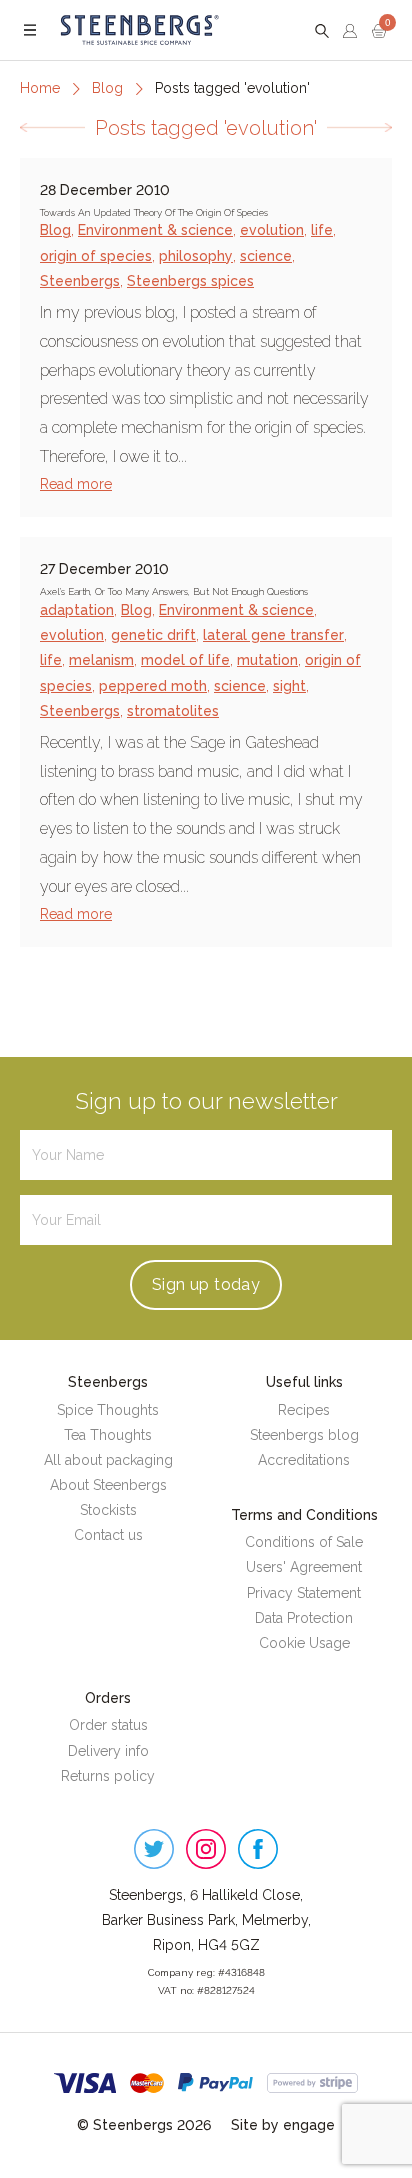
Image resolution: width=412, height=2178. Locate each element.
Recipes (304, 1410)
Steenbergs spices (190, 281)
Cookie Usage (304, 1643)
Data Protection (304, 1618)
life (322, 230)
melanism (101, 660)
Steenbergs (80, 281)
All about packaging (108, 1460)
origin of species (96, 256)
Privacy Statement (304, 1593)
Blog (107, 88)
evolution (272, 230)
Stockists (108, 1510)
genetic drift (153, 635)
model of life (185, 660)
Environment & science (155, 230)
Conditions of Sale (304, 1542)
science (266, 256)
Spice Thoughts (108, 1410)
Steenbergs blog (304, 1435)
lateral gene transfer (273, 635)
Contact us (108, 1535)
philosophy (196, 256)
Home (40, 88)
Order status (108, 1725)
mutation (267, 660)
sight (289, 686)
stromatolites (173, 711)
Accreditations (304, 1460)
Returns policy (108, 1776)
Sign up (206, 1284)
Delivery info (108, 1751)
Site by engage (283, 2125)
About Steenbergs (108, 1485)
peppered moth (153, 686)
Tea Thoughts (108, 1435)
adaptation (77, 610)
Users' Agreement (304, 1567)
